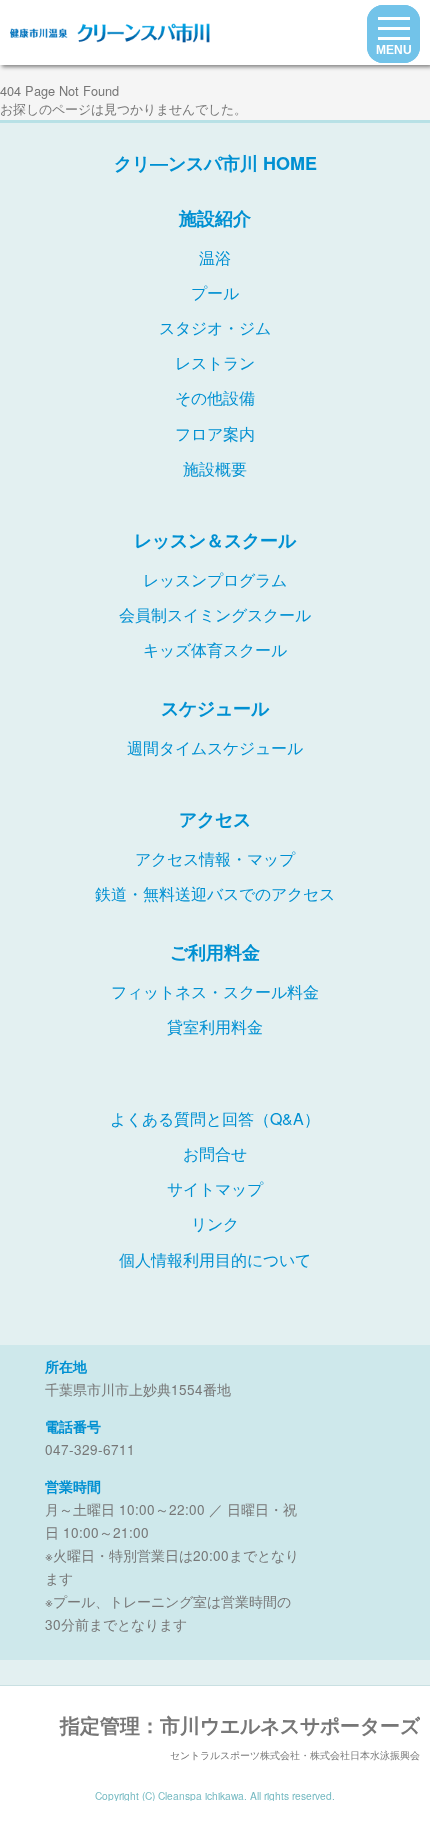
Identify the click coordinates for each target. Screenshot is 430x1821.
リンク (215, 1223)
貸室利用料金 (215, 1026)
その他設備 (215, 397)
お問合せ (215, 1153)
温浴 (215, 257)
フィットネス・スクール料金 (215, 991)
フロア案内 (215, 433)
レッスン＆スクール (215, 540)
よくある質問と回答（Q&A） (215, 1118)
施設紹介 (215, 218)
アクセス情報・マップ (215, 858)
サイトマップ (215, 1188)
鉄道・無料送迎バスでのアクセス (215, 893)
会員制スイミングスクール (215, 614)
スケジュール (215, 708)
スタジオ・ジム (215, 327)
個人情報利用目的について (215, 1259)
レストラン (215, 362)
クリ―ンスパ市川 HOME (215, 163)
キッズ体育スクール (215, 649)
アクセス (215, 819)
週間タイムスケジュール (215, 747)
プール (215, 292)
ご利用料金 (215, 952)
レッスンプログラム (215, 579)
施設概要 (215, 468)
